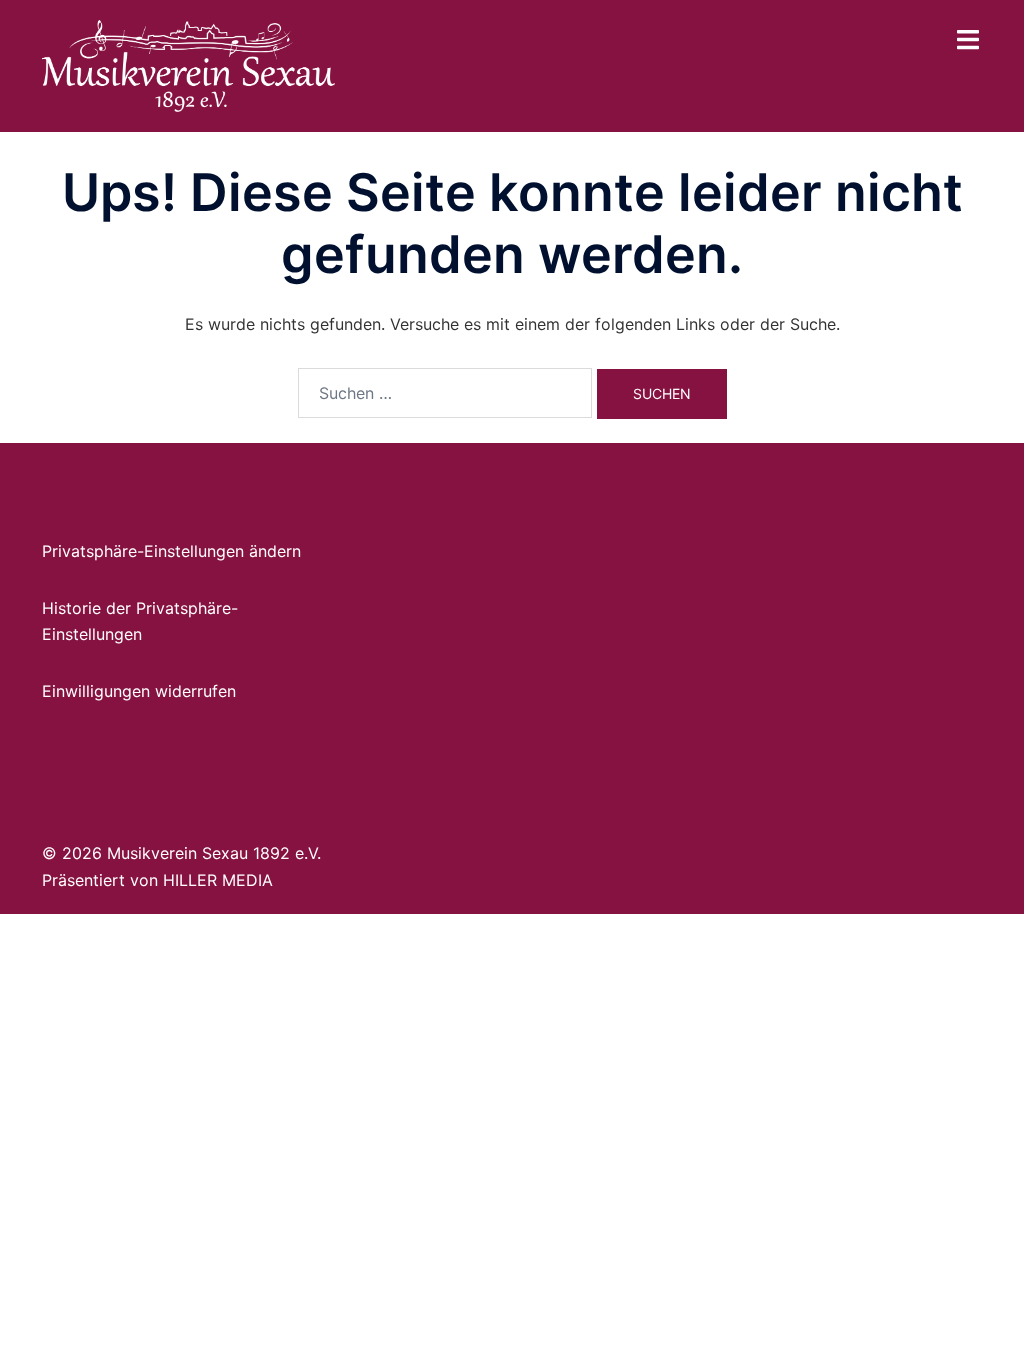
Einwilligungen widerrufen (139, 691)
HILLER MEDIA (218, 880)
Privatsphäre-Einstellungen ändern (171, 551)
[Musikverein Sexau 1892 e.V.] (188, 64)
